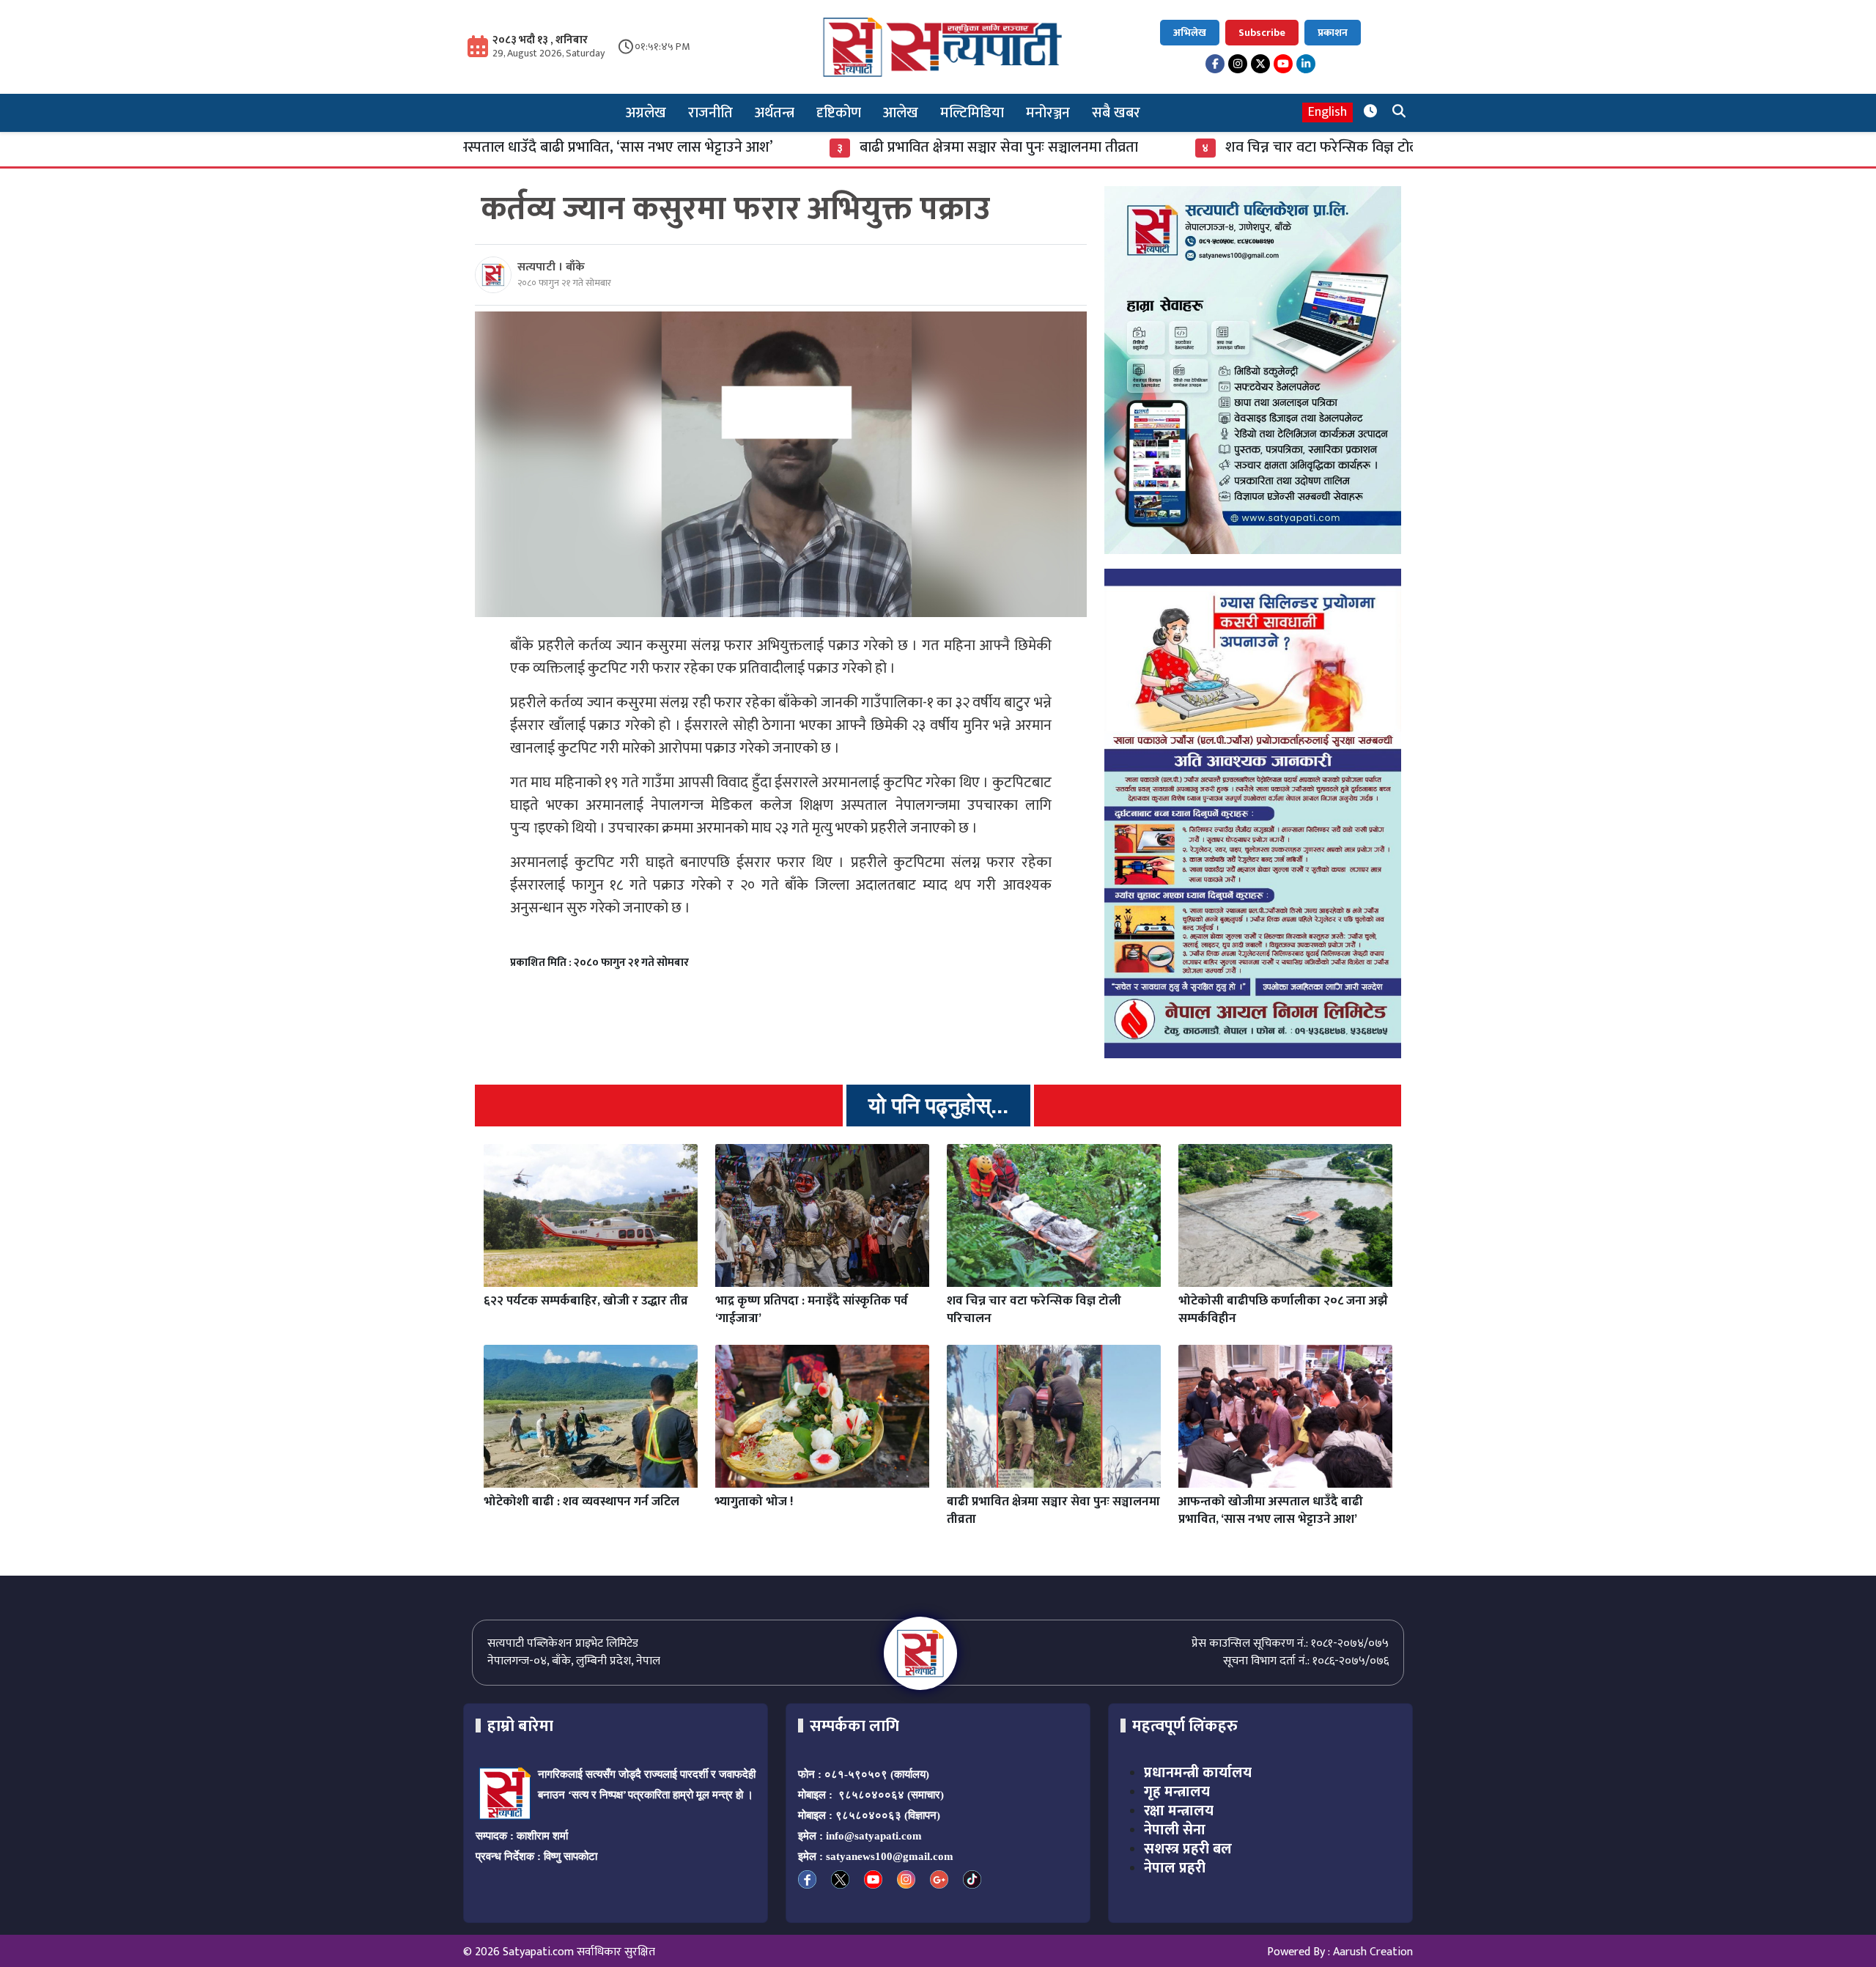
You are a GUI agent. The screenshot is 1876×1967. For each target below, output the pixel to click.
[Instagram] (1238, 64)
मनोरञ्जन (1048, 113)
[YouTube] (1283, 64)
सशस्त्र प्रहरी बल (1188, 1849)
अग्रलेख (646, 113)
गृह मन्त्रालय (1177, 1792)
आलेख (901, 113)
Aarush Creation (1373, 1952)
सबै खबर (1116, 113)
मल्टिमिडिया (972, 113)
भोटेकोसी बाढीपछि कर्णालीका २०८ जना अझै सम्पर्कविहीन (1283, 1310)
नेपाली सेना (1175, 1830)
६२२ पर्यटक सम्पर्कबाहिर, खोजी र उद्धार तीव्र (586, 1301)
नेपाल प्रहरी (1175, 1868)
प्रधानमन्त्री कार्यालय (1198, 1773)
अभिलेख (1190, 33)
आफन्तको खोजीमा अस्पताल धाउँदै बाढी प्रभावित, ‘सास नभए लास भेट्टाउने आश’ (1271, 1510)
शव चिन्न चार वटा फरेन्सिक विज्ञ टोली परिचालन (1226, 147)
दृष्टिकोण (839, 113)
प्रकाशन (1333, 33)
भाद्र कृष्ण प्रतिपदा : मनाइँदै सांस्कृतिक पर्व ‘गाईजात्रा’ (812, 1310)
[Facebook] (1215, 64)
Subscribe (1262, 33)
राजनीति (710, 113)
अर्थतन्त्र (775, 113)
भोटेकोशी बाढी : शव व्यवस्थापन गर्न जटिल (581, 1502)
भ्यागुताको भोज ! (754, 1502)
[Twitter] (1260, 64)
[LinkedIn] (1306, 64)
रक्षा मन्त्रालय (1179, 1811)
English (1327, 112)
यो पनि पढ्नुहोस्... (938, 1106)
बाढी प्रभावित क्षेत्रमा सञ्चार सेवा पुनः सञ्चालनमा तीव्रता (873, 147)
